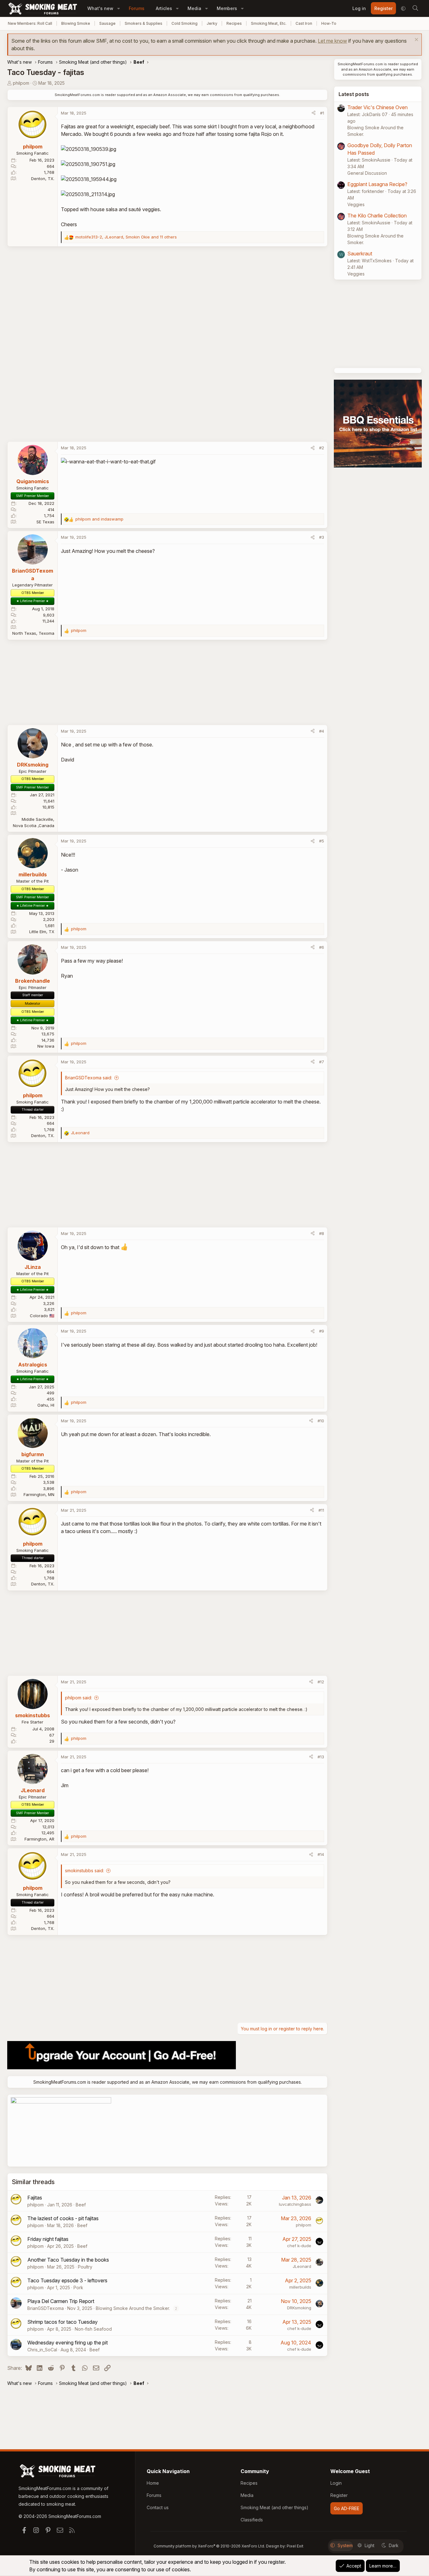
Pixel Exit (295, 2546)
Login (336, 2483)
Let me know (332, 41)
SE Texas (45, 522)
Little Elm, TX (42, 932)
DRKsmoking (299, 2308)
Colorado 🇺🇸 (42, 1316)
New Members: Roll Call (30, 23)
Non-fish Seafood (93, 2329)
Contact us (158, 2507)
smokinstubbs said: (84, 1871)
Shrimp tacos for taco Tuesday (62, 2322)
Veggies (356, 204)
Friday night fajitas (48, 2239)
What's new (100, 8)
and (99, 519)
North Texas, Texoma (33, 633)
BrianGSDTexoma (46, 2308)
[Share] (314, 113)
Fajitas (35, 2198)
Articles (164, 8)
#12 (321, 1682)
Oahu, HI (46, 1405)
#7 (322, 1062)
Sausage (107, 23)
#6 (322, 947)
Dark (394, 2545)
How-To (329, 23)
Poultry (85, 2267)
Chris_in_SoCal (42, 2350)
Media (194, 8)
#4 (322, 731)
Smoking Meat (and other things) (274, 2507)
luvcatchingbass (295, 2204)
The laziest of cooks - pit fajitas (63, 2218)
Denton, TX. (43, 179)
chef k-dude (299, 2246)
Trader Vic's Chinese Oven (377, 107)
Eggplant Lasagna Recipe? (377, 184)
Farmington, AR (39, 1839)
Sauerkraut (360, 254)
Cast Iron (304, 23)
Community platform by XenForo (209, 2546)
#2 (322, 448)
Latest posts (354, 94)
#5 (322, 841)
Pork (78, 2287)
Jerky (212, 23)
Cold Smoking (185, 23)
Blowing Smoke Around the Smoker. (133, 2308)
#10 (321, 1421)
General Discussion (367, 173)
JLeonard (302, 2266)
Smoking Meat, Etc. (269, 23)
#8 (322, 1233)
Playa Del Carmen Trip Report (61, 2301)
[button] (119, 8)
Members (227, 8)
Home (153, 2483)
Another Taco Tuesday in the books (68, 2260)
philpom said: (79, 1698)
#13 (321, 1757)
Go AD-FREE (347, 2508)
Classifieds (252, 2520)
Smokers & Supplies (144, 23)
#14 (321, 1854)
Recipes (234, 23)
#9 (322, 1331)
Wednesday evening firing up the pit (68, 2343)
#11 (321, 1510)
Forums (137, 8)
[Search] (415, 8)
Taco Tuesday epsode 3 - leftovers (67, 2280)
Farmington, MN (39, 1494)
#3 (322, 537)
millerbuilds (300, 2287)
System (345, 2545)
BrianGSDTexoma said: (89, 1078)
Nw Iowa (46, 1046)
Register (339, 2495)
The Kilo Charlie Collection (377, 216)
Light (369, 2545)
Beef (81, 2205)
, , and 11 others (126, 237)
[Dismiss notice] (416, 40)
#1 (322, 113)
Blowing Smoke (76, 23)
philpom (21, 83)
